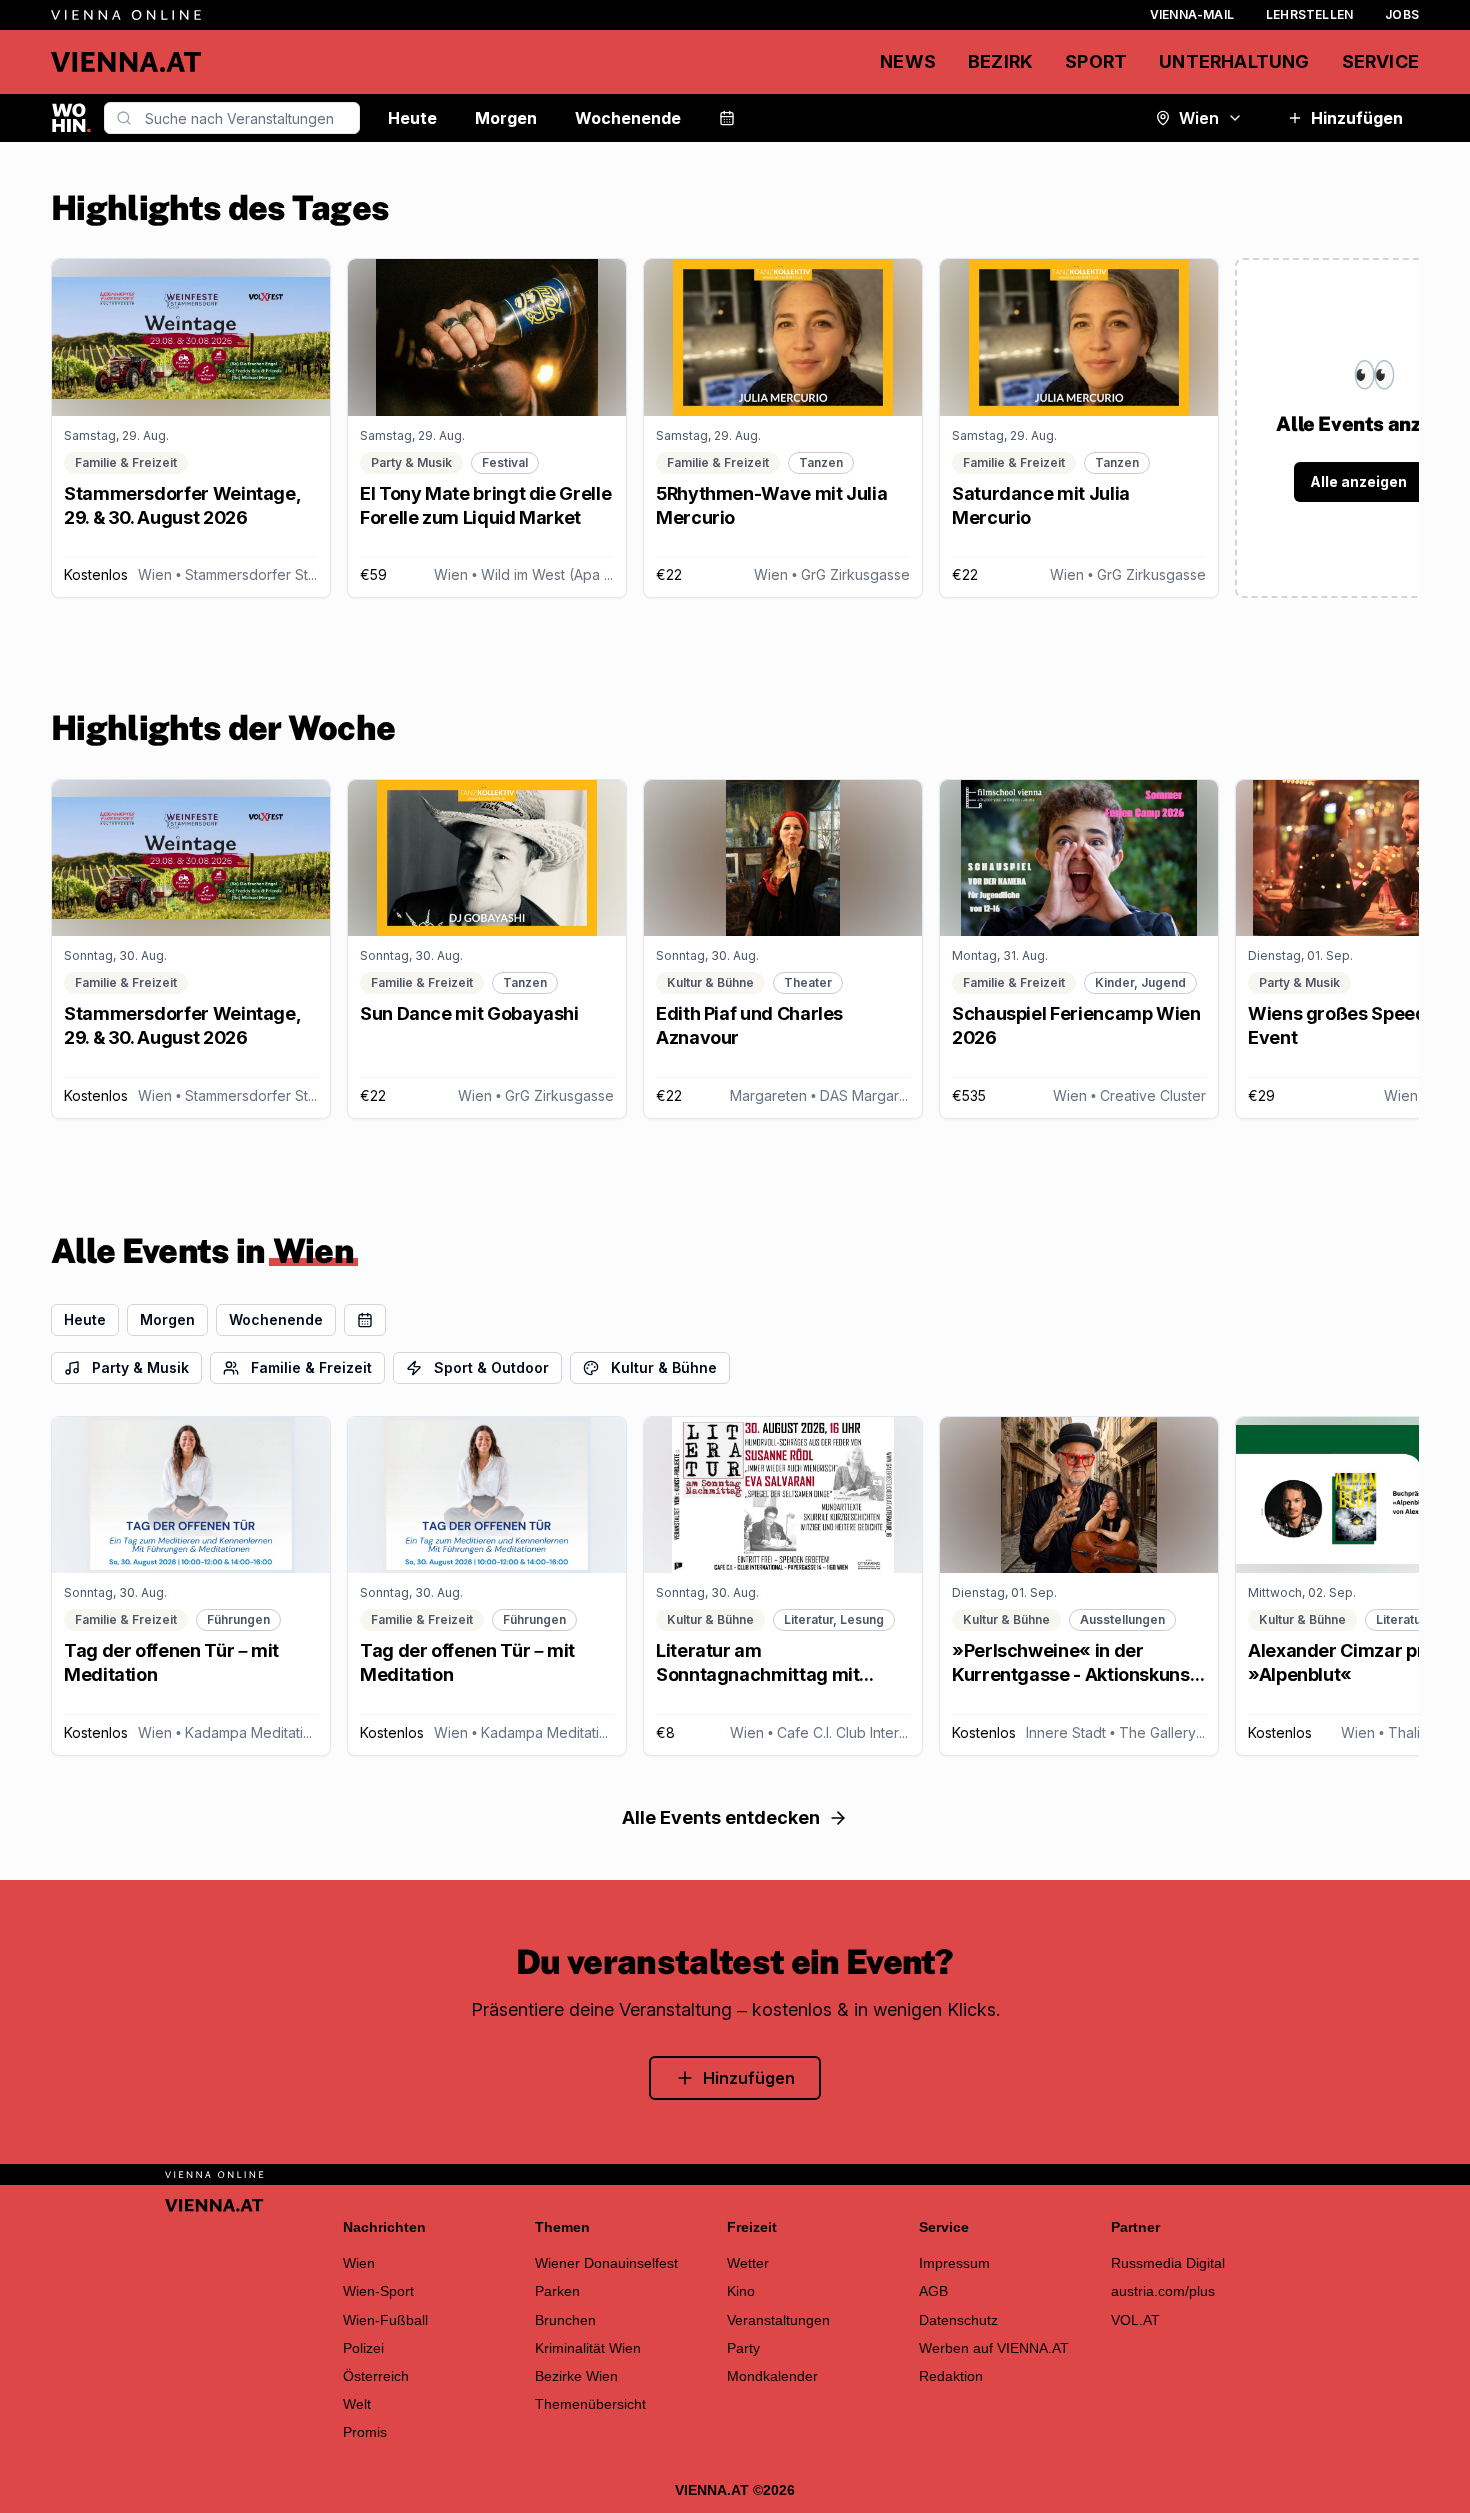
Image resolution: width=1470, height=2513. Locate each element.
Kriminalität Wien (588, 2348)
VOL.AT (1135, 2320)
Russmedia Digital (1168, 2263)
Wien (1199, 118)
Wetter (748, 2263)
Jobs (1402, 14)
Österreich (376, 2376)
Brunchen (565, 2320)
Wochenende (628, 118)
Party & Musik (140, 1367)
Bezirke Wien (576, 2376)
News (908, 61)
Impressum (954, 2263)
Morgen (506, 118)
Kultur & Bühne (664, 1367)
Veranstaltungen (778, 2320)
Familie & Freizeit (311, 1367)
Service (1380, 61)
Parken (557, 2291)
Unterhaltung (1234, 61)
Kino (741, 2291)
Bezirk (1000, 61)
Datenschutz (958, 2320)
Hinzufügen (1357, 118)
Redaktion (951, 2376)
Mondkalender (772, 2376)
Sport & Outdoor (491, 1367)
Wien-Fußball (385, 2320)
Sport (1096, 61)
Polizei (363, 2348)
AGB (933, 2291)
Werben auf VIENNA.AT (994, 2348)
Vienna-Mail (1192, 14)
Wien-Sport (378, 2291)
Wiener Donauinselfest (606, 2263)
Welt (357, 2404)
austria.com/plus (1163, 2291)
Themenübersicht (590, 2404)
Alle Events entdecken (721, 1817)
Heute (412, 118)
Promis (365, 2432)
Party (743, 2348)
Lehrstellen (1309, 14)
